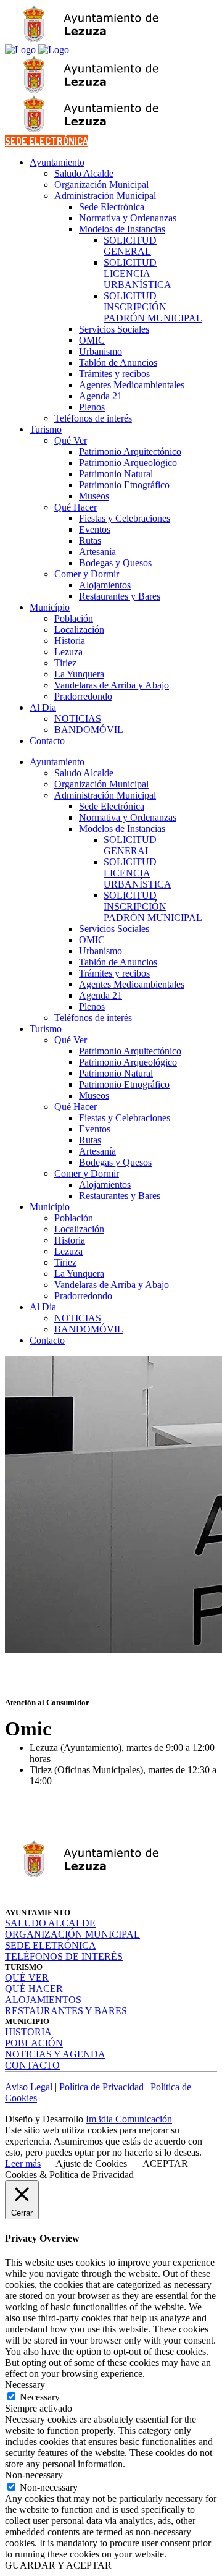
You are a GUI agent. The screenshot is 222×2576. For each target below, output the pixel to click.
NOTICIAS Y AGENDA (55, 2054)
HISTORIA (28, 2032)
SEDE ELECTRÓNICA (47, 141)
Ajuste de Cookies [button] (91, 2163)
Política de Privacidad (101, 2087)
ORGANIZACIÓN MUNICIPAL (72, 1934)
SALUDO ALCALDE (50, 1923)
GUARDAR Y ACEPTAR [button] (58, 2565)
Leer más (23, 2163)
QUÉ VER (27, 1977)
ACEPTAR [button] (165, 2163)
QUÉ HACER (34, 1989)
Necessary (40, 2397)
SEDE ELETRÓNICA (51, 1945)
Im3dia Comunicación (129, 2119)
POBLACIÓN (34, 2043)
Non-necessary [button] (34, 2475)
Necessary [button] (25, 2385)
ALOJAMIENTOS (43, 2000)
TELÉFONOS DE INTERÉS (64, 1956)
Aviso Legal (29, 2087)
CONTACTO (32, 2065)
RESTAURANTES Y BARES (66, 2011)
